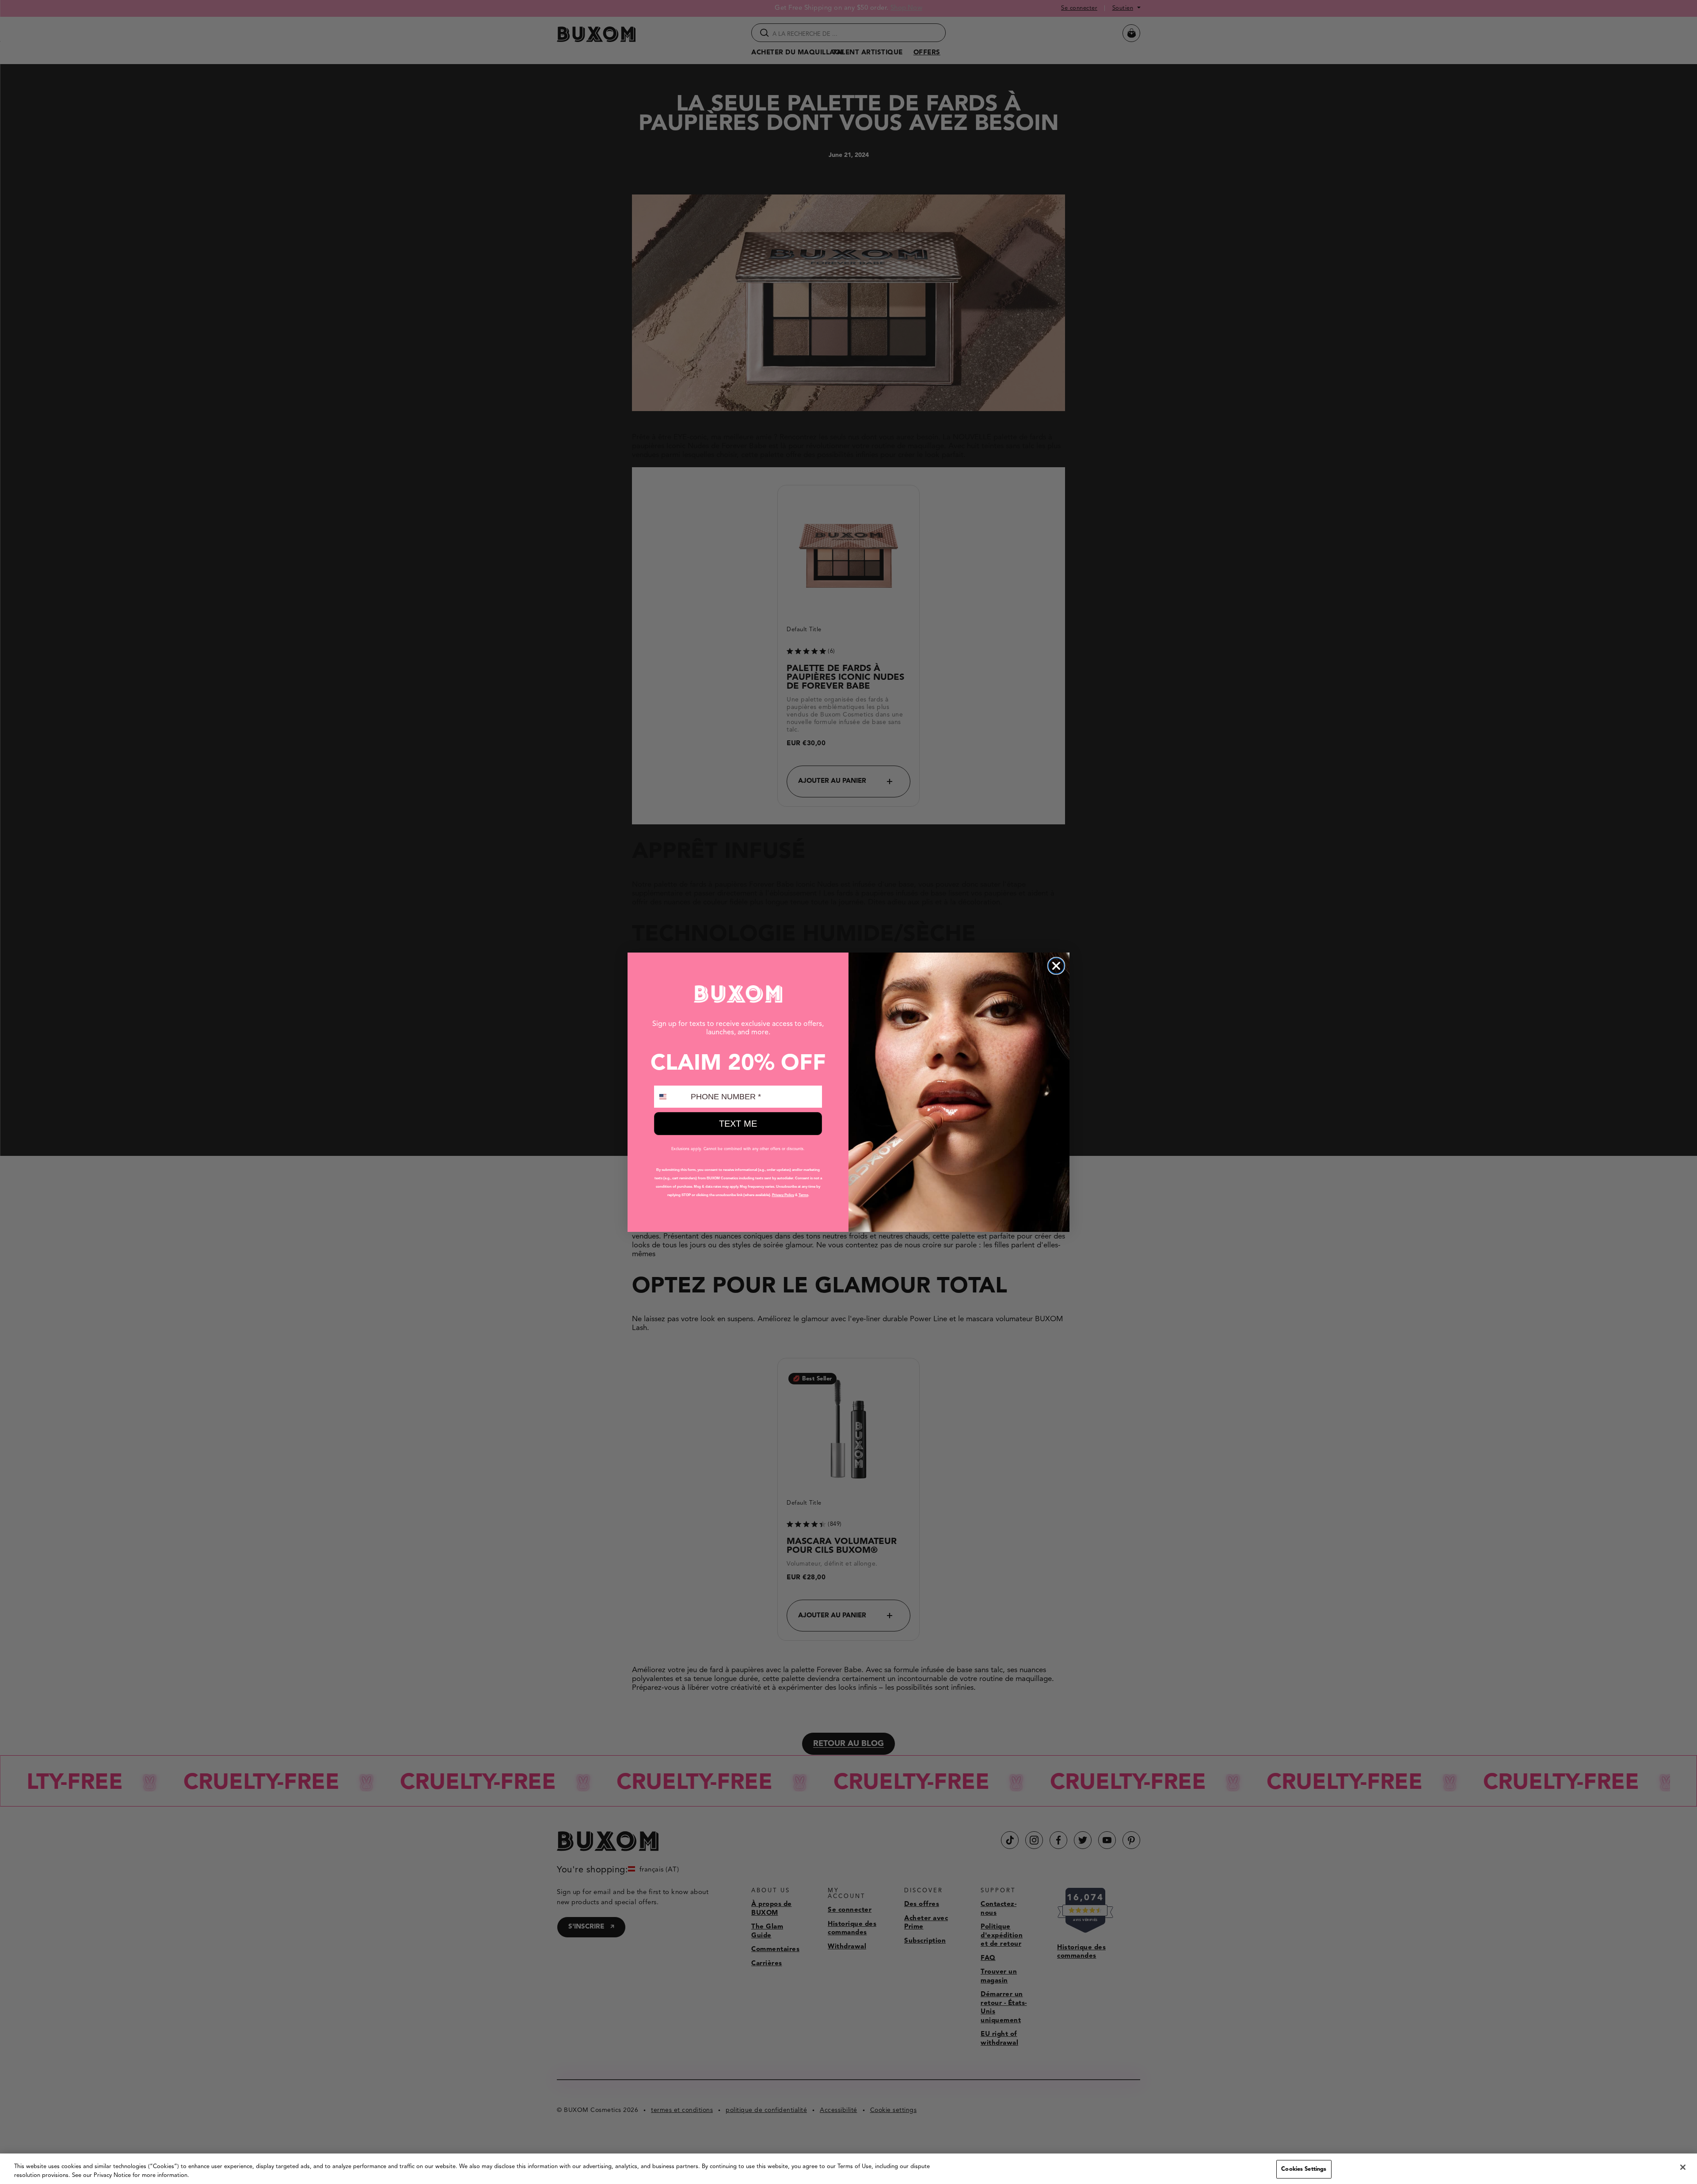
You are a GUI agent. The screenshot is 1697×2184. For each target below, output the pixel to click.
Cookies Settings (1304, 2169)
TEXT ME (738, 1124)
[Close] (1683, 2167)
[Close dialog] (1056, 966)
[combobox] (670, 1097)
